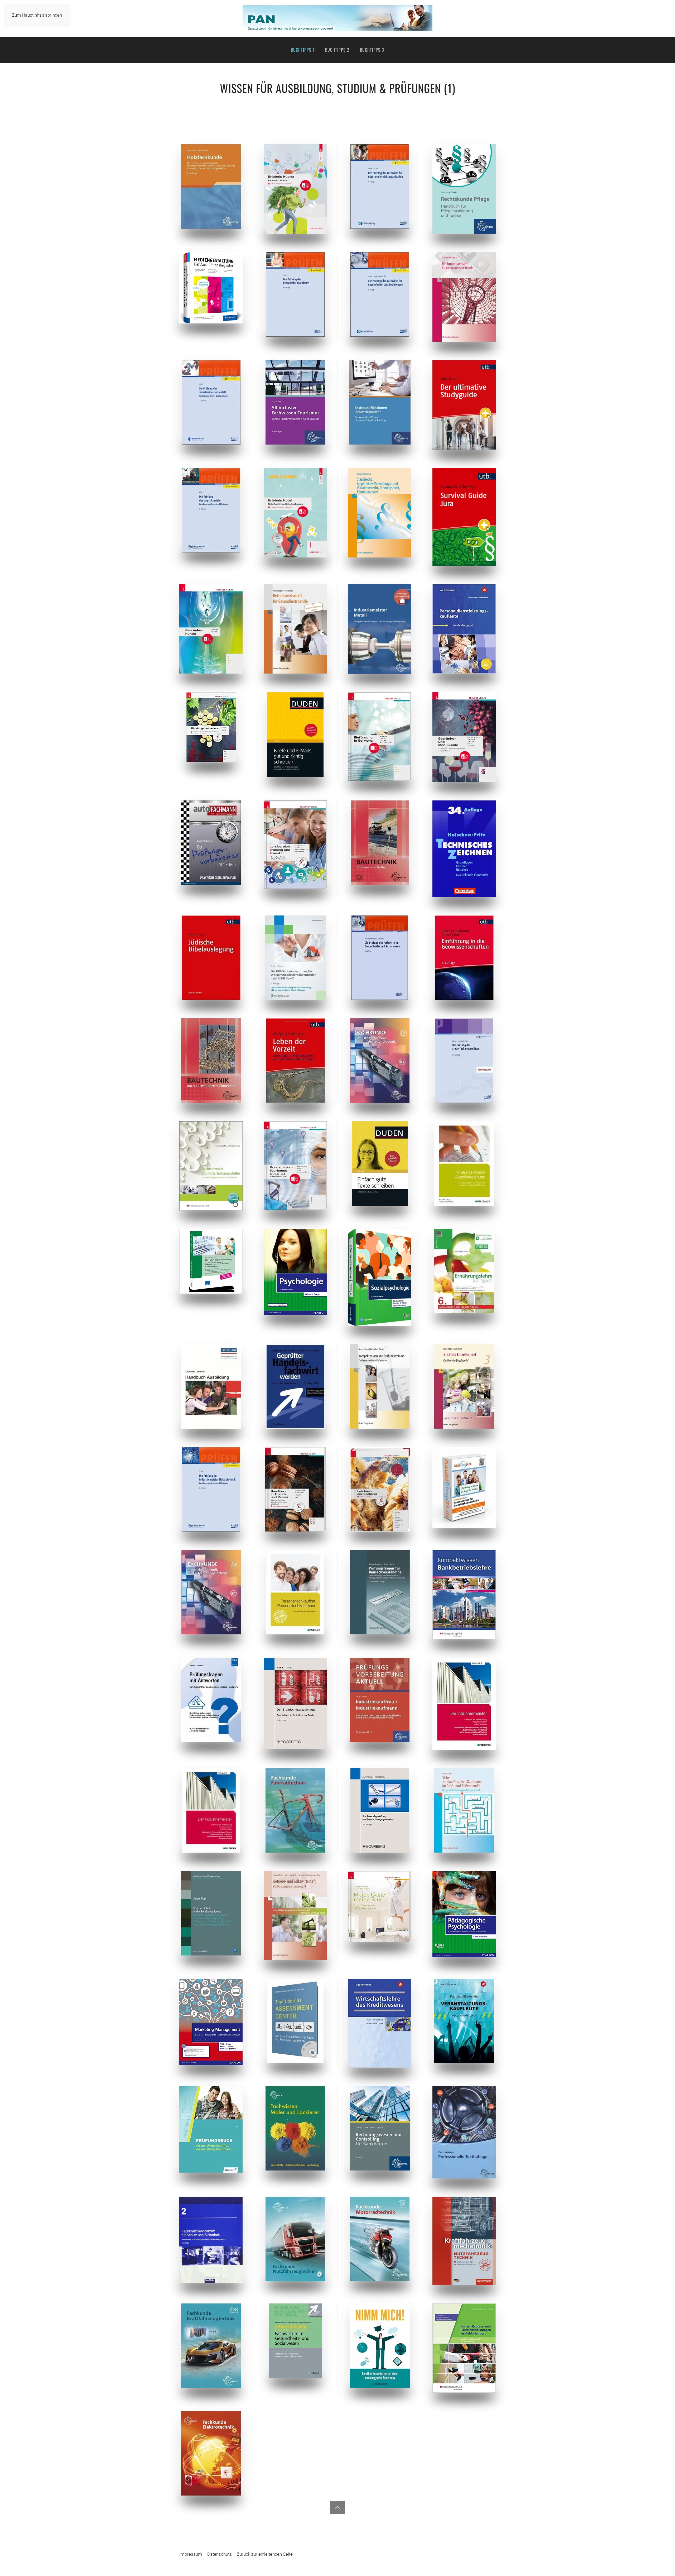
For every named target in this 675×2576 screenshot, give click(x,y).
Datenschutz (219, 2554)
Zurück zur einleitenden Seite (265, 2554)
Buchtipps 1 (303, 50)
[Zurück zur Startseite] (337, 18)
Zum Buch (211, 186)
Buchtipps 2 (337, 50)
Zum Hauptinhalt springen (37, 15)
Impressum (191, 2554)
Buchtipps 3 (372, 50)
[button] (337, 2507)
